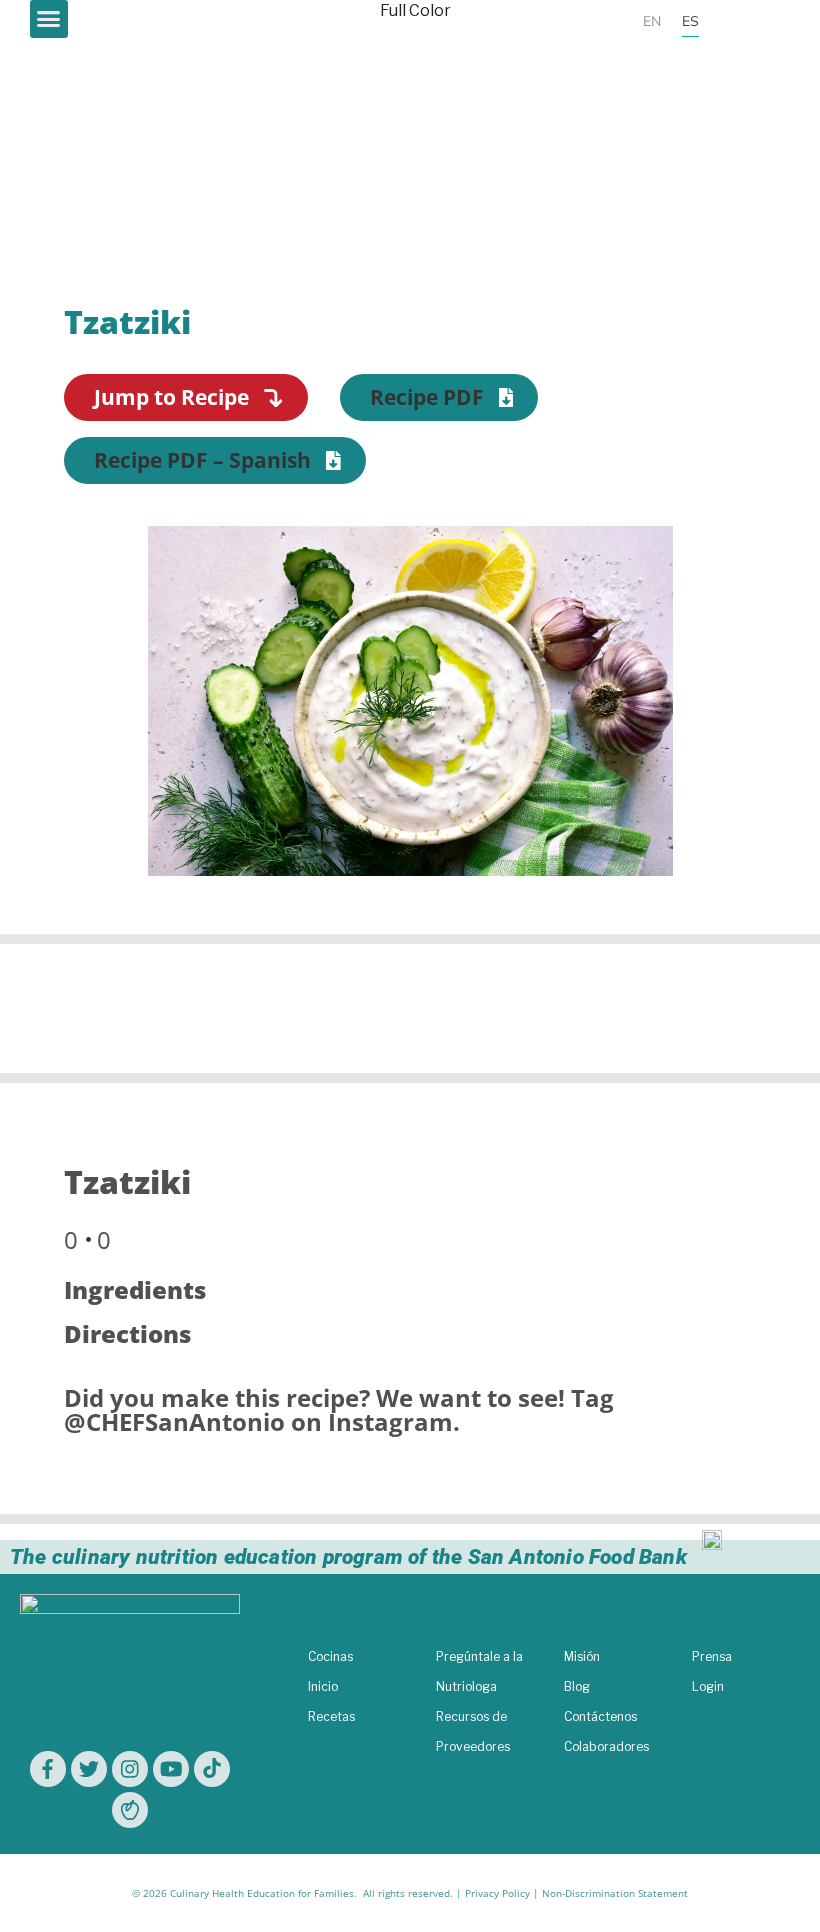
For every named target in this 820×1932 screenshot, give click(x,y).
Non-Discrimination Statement (615, 1893)
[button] (49, 19)
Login (708, 1686)
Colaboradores (606, 1746)
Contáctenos (600, 1716)
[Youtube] (171, 1769)
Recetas (331, 1716)
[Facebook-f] (48, 1769)
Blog (577, 1686)
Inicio (323, 1686)
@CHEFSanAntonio (174, 1421)
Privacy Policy (497, 1893)
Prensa (712, 1656)
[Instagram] (130, 1769)
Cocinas (330, 1656)
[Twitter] (89, 1769)
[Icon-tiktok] (212, 1769)
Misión (582, 1656)
